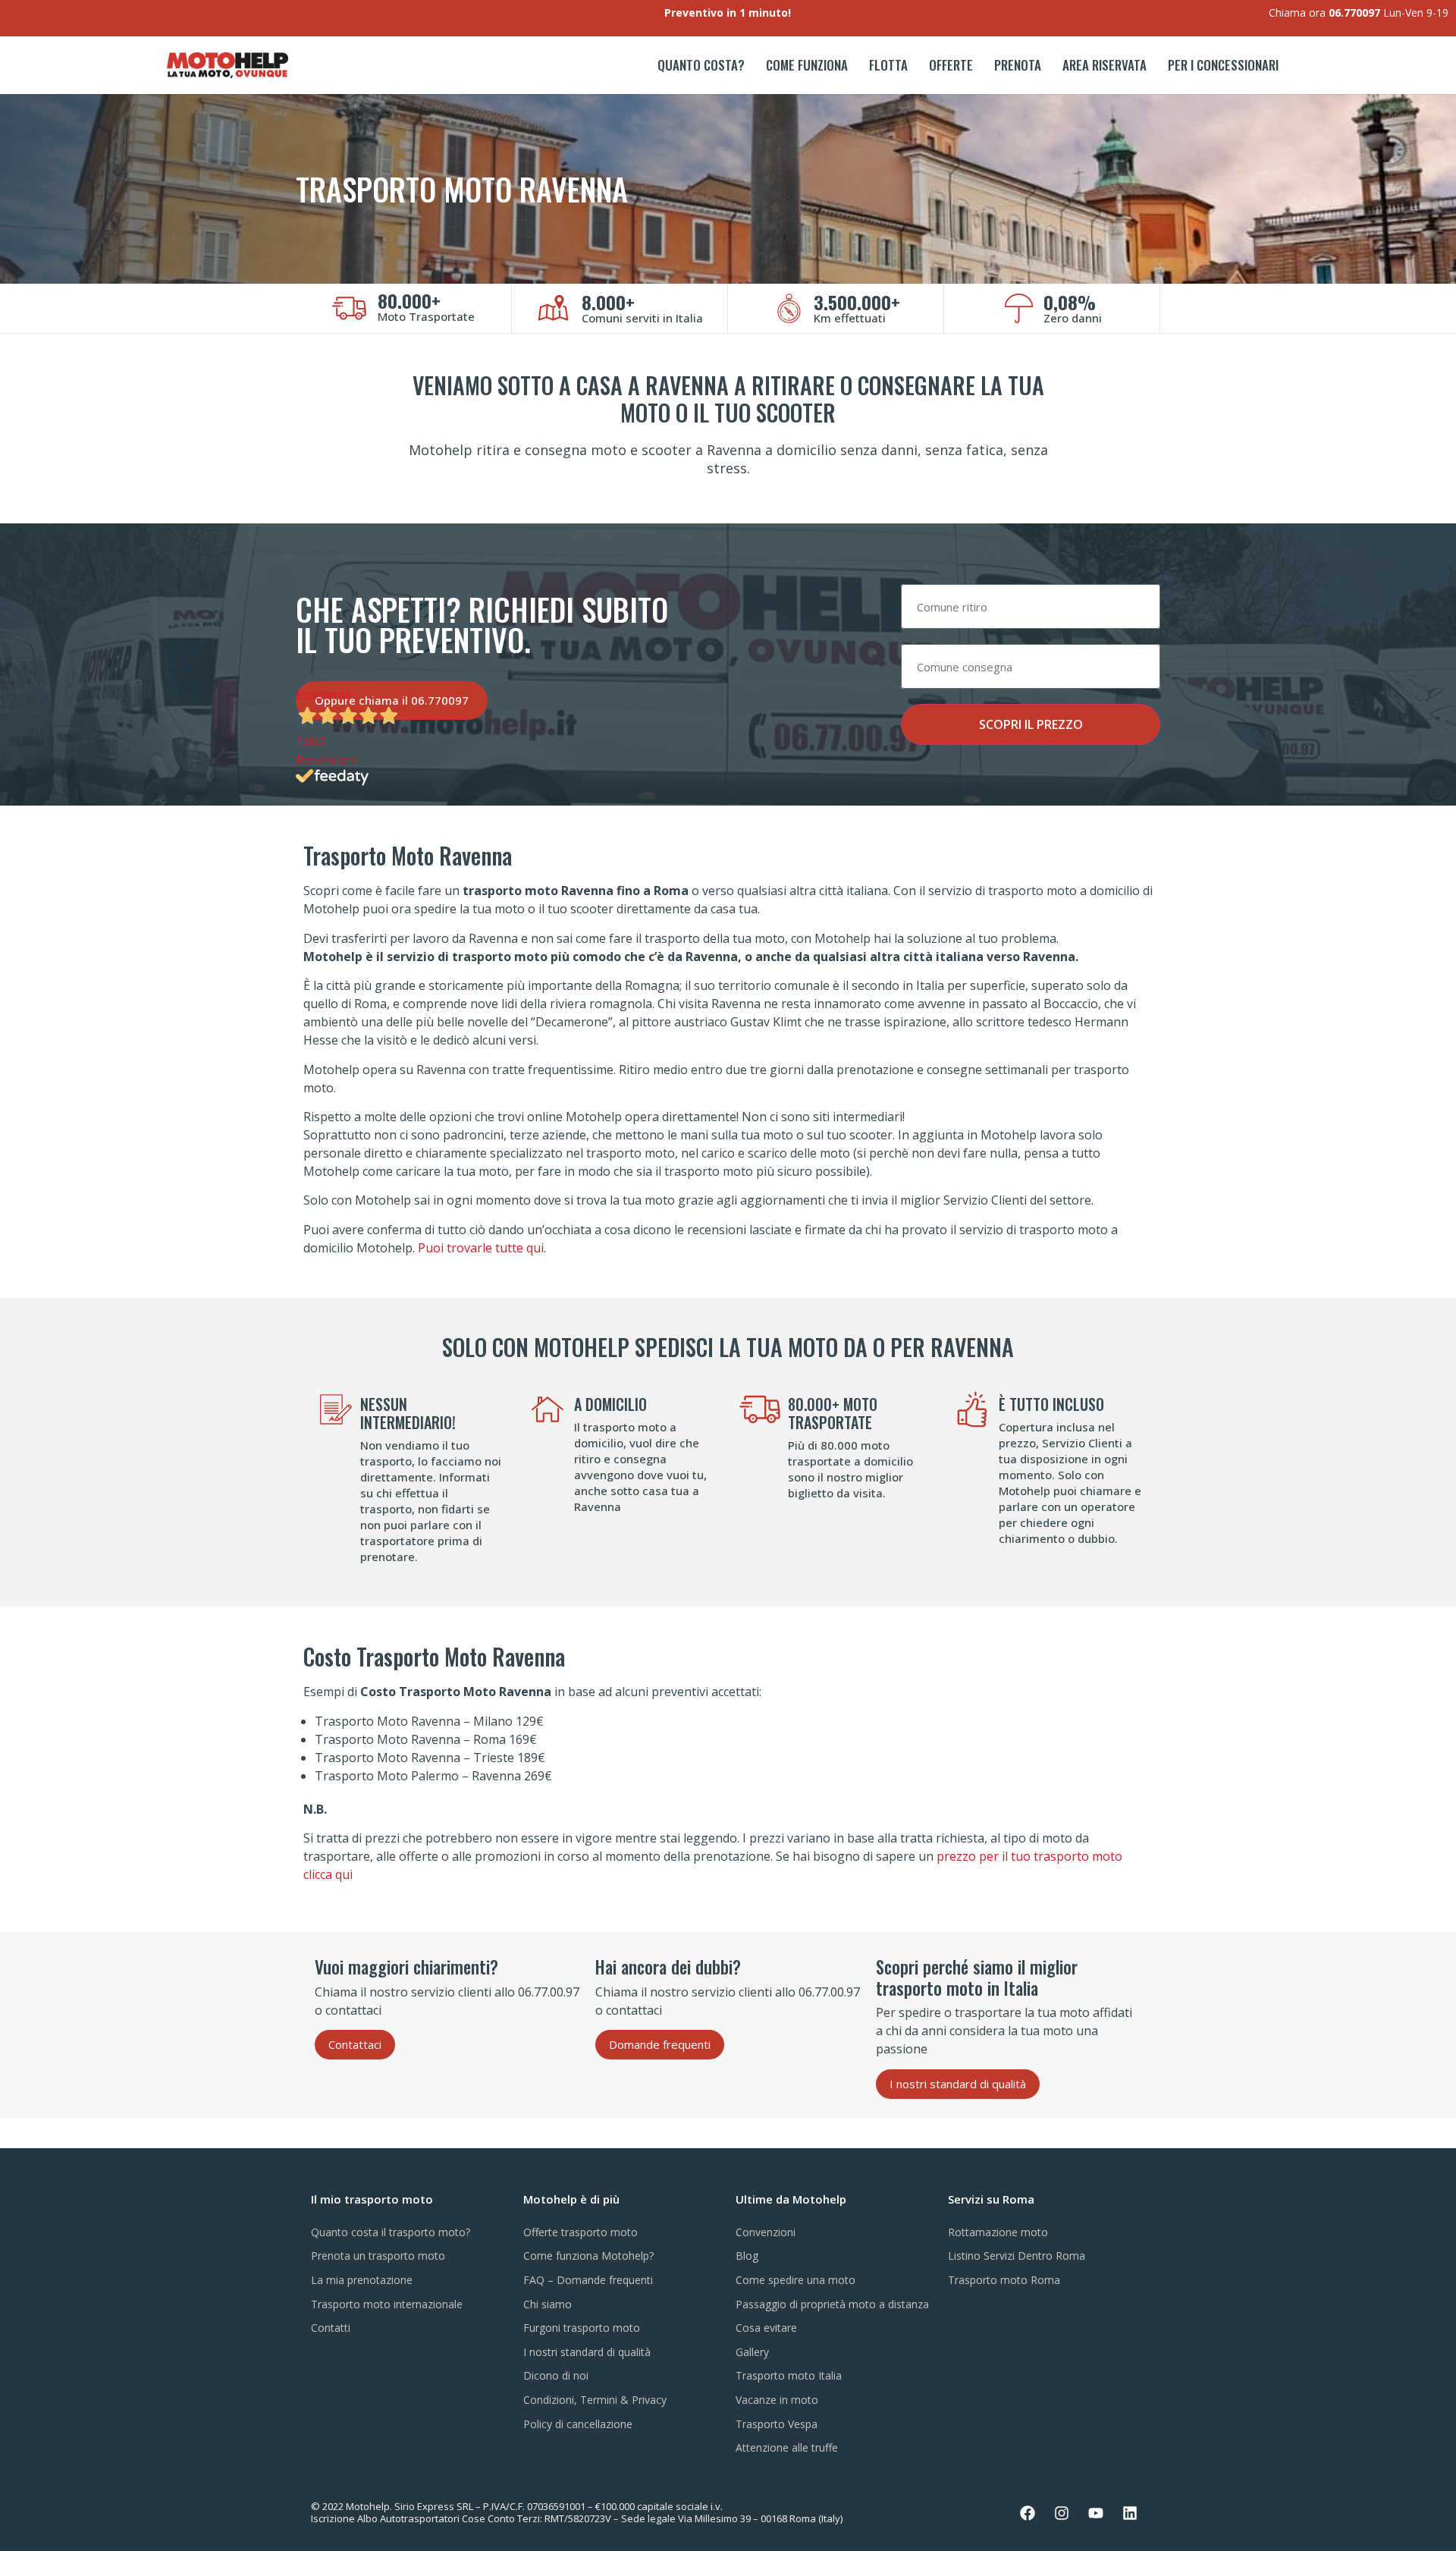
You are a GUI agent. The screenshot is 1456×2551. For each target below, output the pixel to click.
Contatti (331, 2328)
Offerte (951, 65)
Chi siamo (548, 2304)
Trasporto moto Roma (1004, 2280)
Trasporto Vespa (777, 2424)
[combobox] (1031, 606)
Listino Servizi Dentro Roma (1017, 2256)
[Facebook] (1028, 2513)
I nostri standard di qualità (587, 2352)
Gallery (752, 2352)
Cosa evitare (766, 2328)
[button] (355, 2045)
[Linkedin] (1130, 2513)
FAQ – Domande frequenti (588, 2280)
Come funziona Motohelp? (588, 2256)
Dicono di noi (556, 2375)
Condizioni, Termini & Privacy (595, 2400)
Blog (747, 2256)
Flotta (888, 65)
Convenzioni (766, 2232)
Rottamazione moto (998, 2232)
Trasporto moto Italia (789, 2375)
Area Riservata (1105, 65)
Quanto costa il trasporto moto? (391, 2232)
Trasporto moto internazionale (387, 2304)
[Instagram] (1062, 2513)
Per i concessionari (1223, 65)
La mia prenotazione (362, 2280)
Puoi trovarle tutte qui (481, 1248)
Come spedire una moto (795, 2280)
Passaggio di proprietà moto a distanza (832, 2304)
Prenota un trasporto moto (378, 2256)
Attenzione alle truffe (787, 2447)
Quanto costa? (701, 65)
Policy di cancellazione (578, 2424)
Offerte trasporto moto (581, 2232)
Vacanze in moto (777, 2400)
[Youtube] (1096, 2513)
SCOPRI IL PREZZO (1031, 724)
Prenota (1018, 65)
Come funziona (807, 65)
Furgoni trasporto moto (582, 2328)
